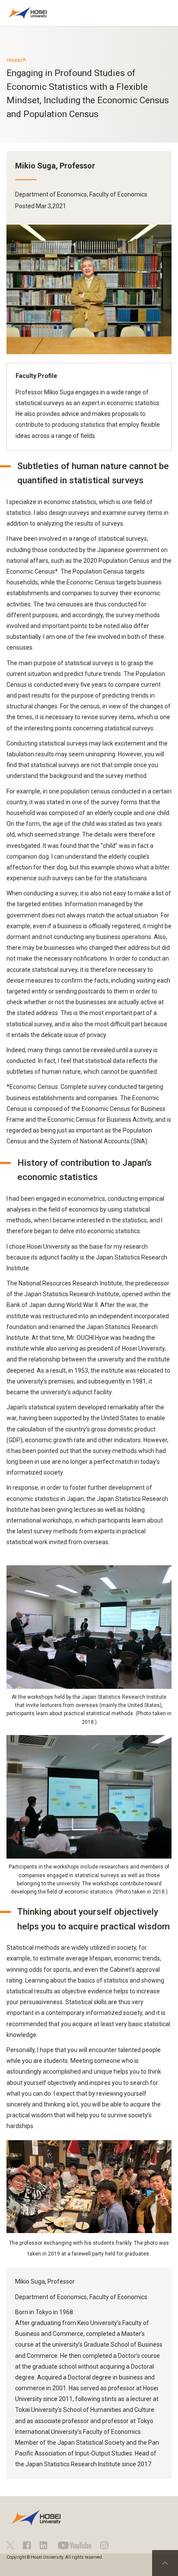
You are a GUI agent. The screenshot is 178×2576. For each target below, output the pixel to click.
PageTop (165, 2563)
